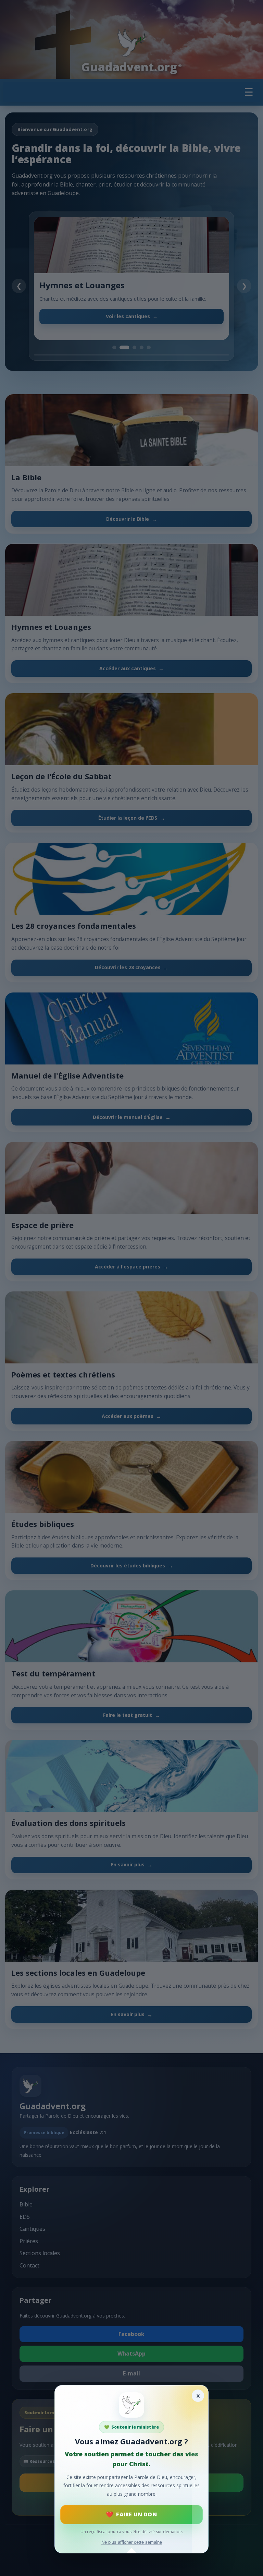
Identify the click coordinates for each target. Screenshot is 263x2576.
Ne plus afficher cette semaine (132, 2542)
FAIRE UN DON (136, 2514)
